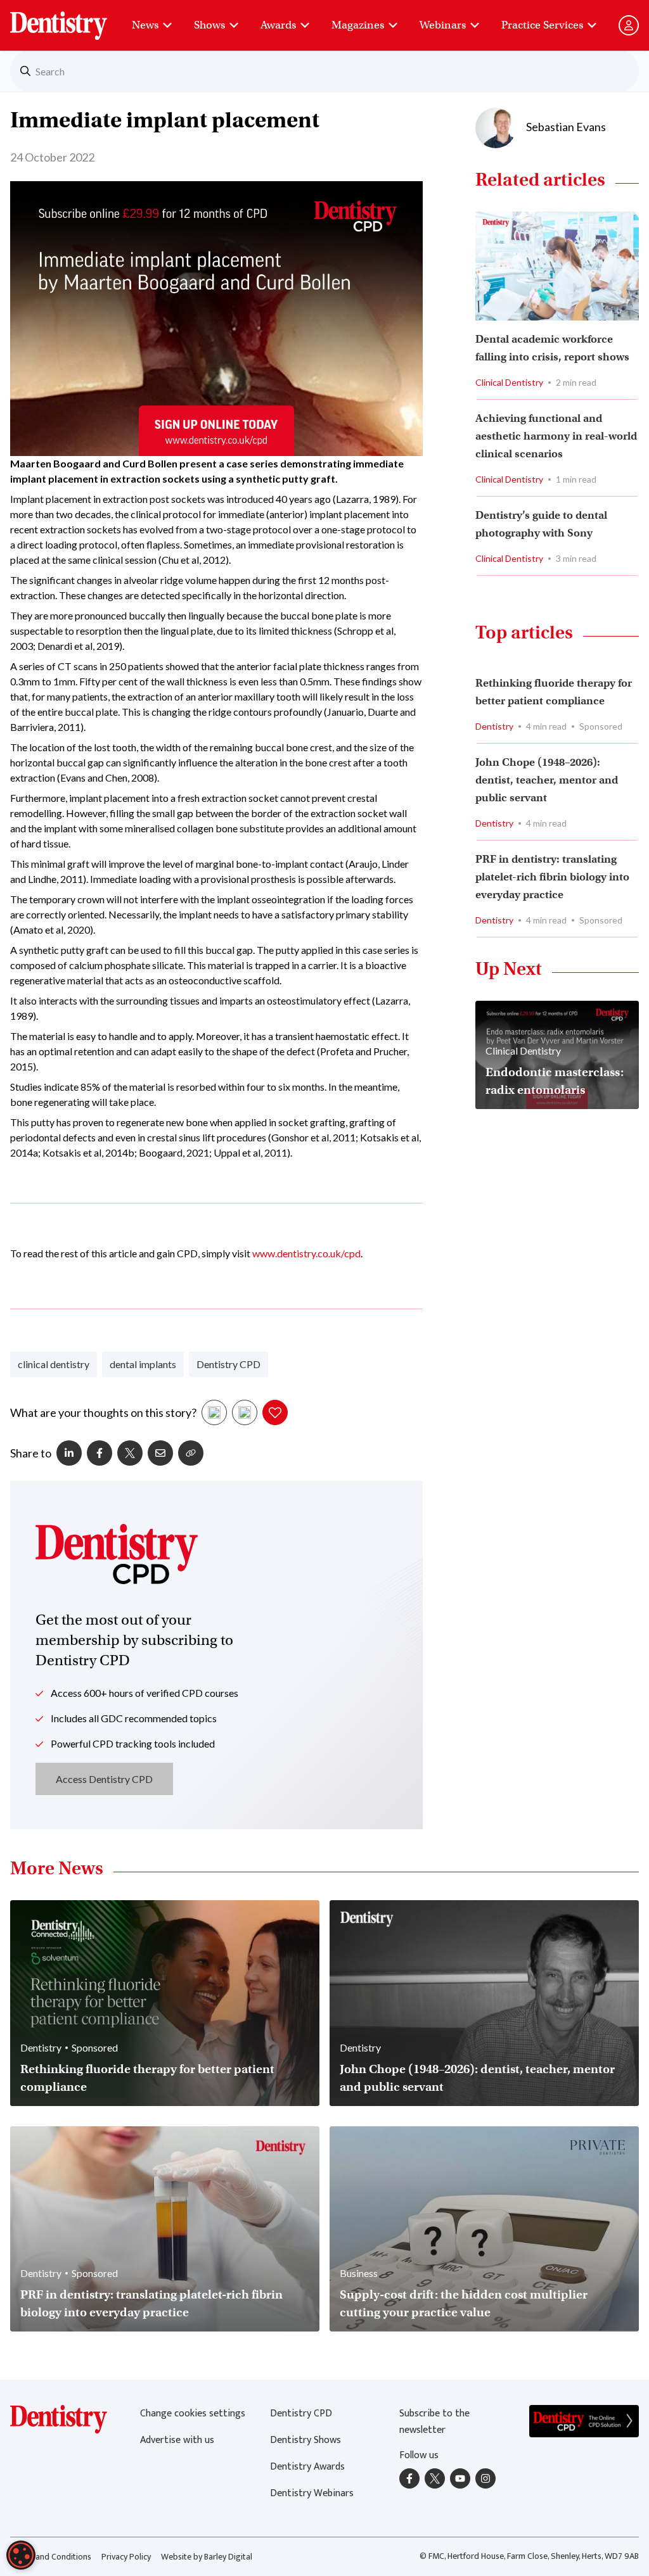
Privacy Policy (126, 2557)
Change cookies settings (193, 2414)
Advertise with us (177, 2440)
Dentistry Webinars (312, 2493)
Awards (278, 25)
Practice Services (542, 25)
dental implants (143, 1364)
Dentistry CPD (228, 1364)
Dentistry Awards (307, 2467)
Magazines (358, 25)
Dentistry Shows (305, 2440)
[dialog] (21, 2555)
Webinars (443, 25)
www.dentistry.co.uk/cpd (306, 1253)
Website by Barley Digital (207, 2557)
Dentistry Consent (74, 19)
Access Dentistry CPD (104, 1779)
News (145, 25)
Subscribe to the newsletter (434, 2422)
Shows (209, 25)
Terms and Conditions (51, 2557)
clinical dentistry (54, 1364)
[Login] (629, 25)
